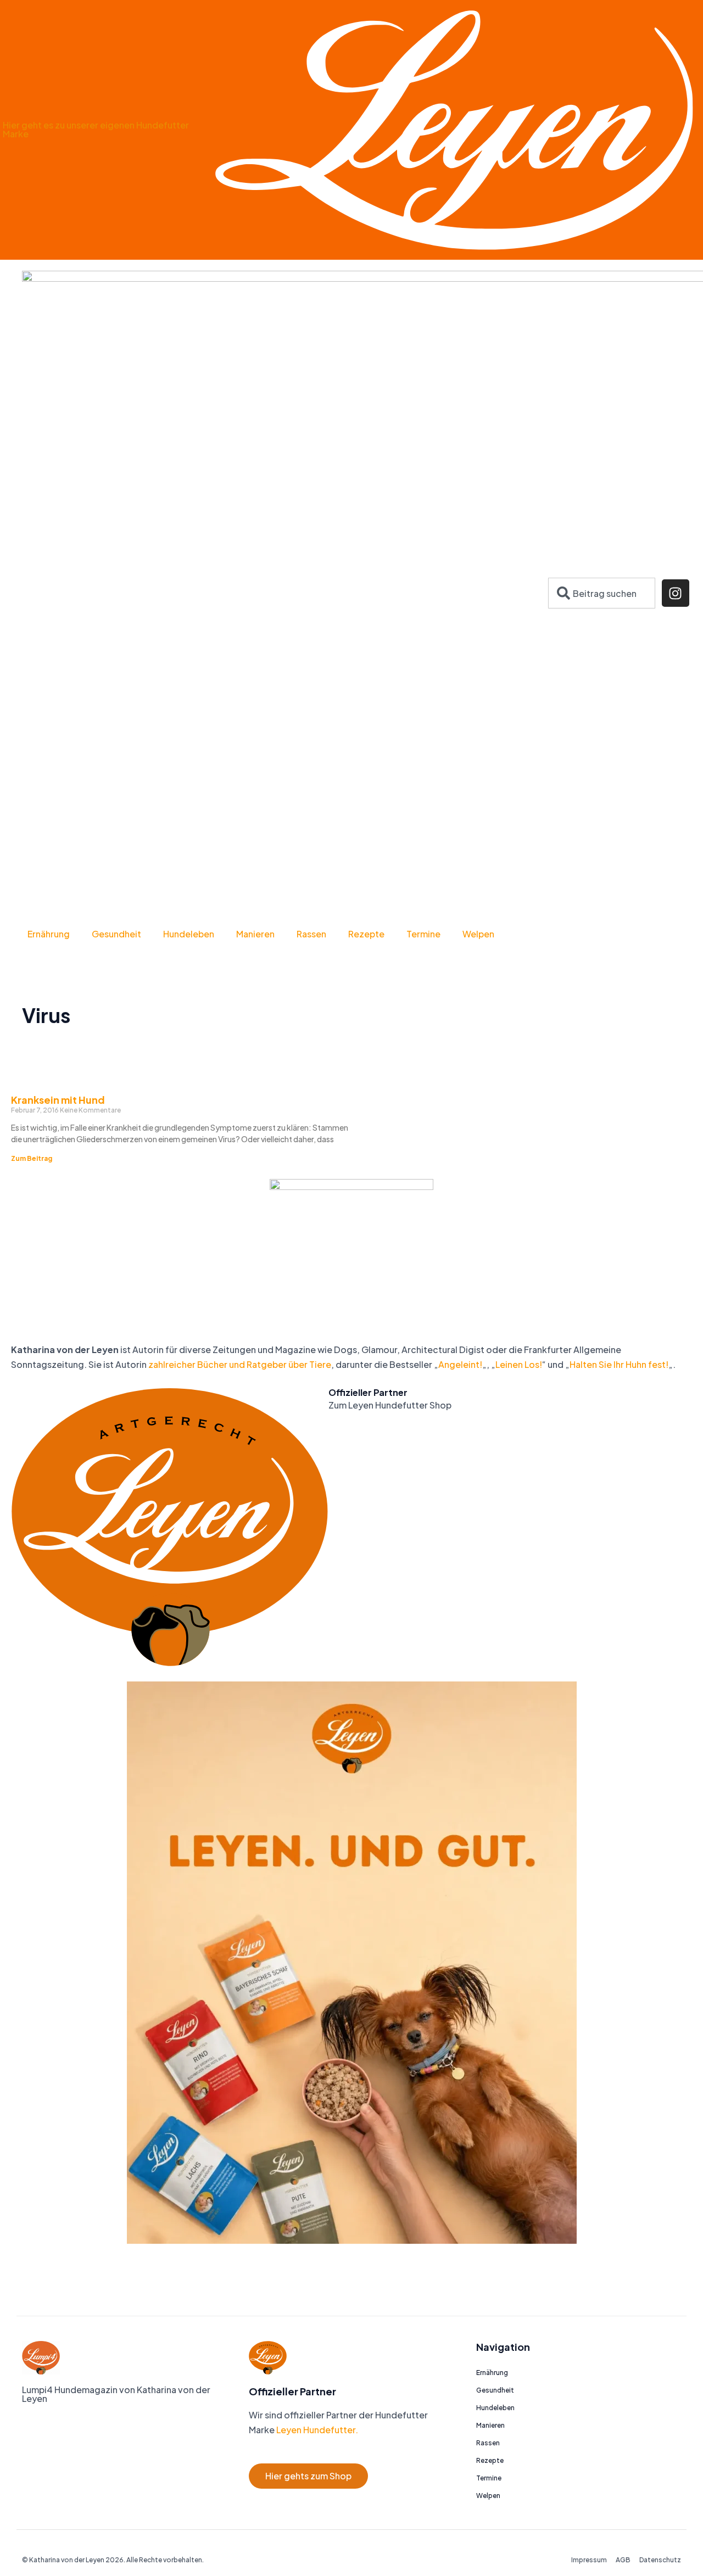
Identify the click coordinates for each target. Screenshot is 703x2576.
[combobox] (602, 593)
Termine (423, 934)
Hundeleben (189, 934)
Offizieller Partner (368, 1392)
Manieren (255, 934)
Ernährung (49, 934)
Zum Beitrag (32, 1158)
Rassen (311, 934)
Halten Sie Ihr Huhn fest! (619, 1364)
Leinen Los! (519, 1364)
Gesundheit (116, 934)
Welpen (478, 934)
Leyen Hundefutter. (316, 2430)
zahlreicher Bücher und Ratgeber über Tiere (240, 1364)
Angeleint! (460, 1364)
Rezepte (366, 934)
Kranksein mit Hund (58, 1100)
